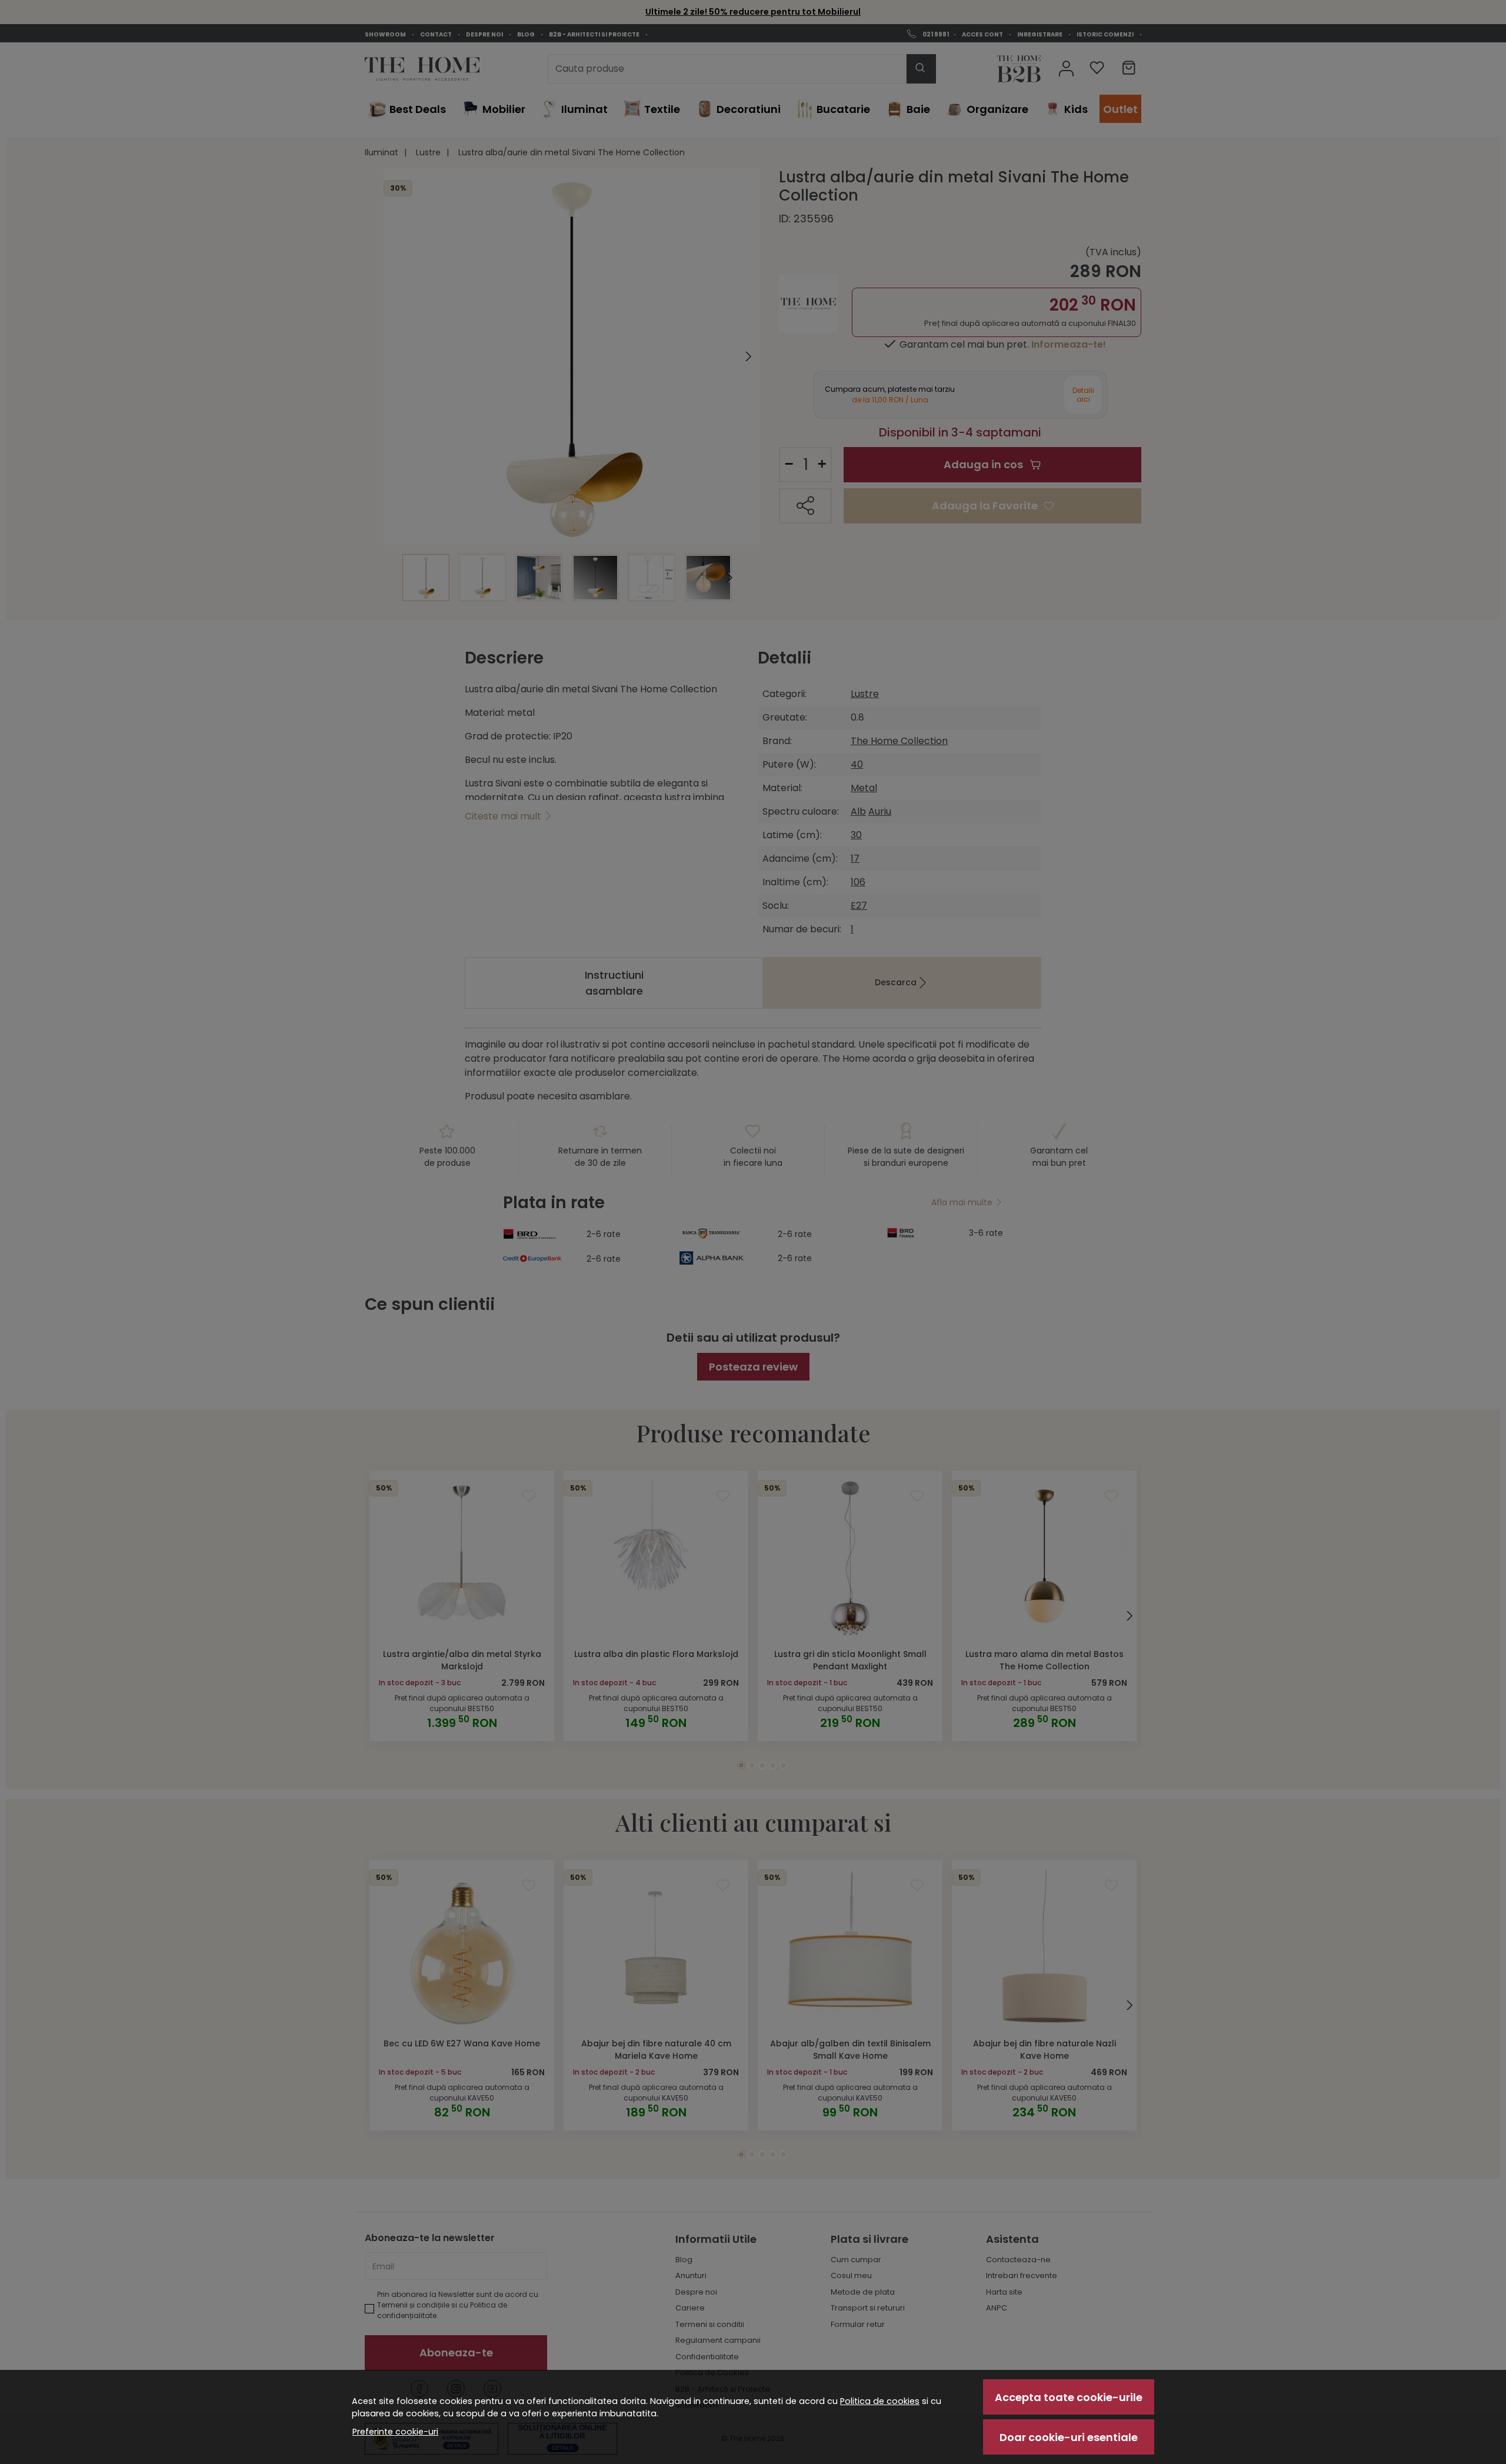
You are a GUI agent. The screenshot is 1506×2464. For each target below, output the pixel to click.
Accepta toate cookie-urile (1069, 2397)
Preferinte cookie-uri (395, 2432)
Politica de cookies (880, 2401)
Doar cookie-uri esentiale (1069, 2437)
